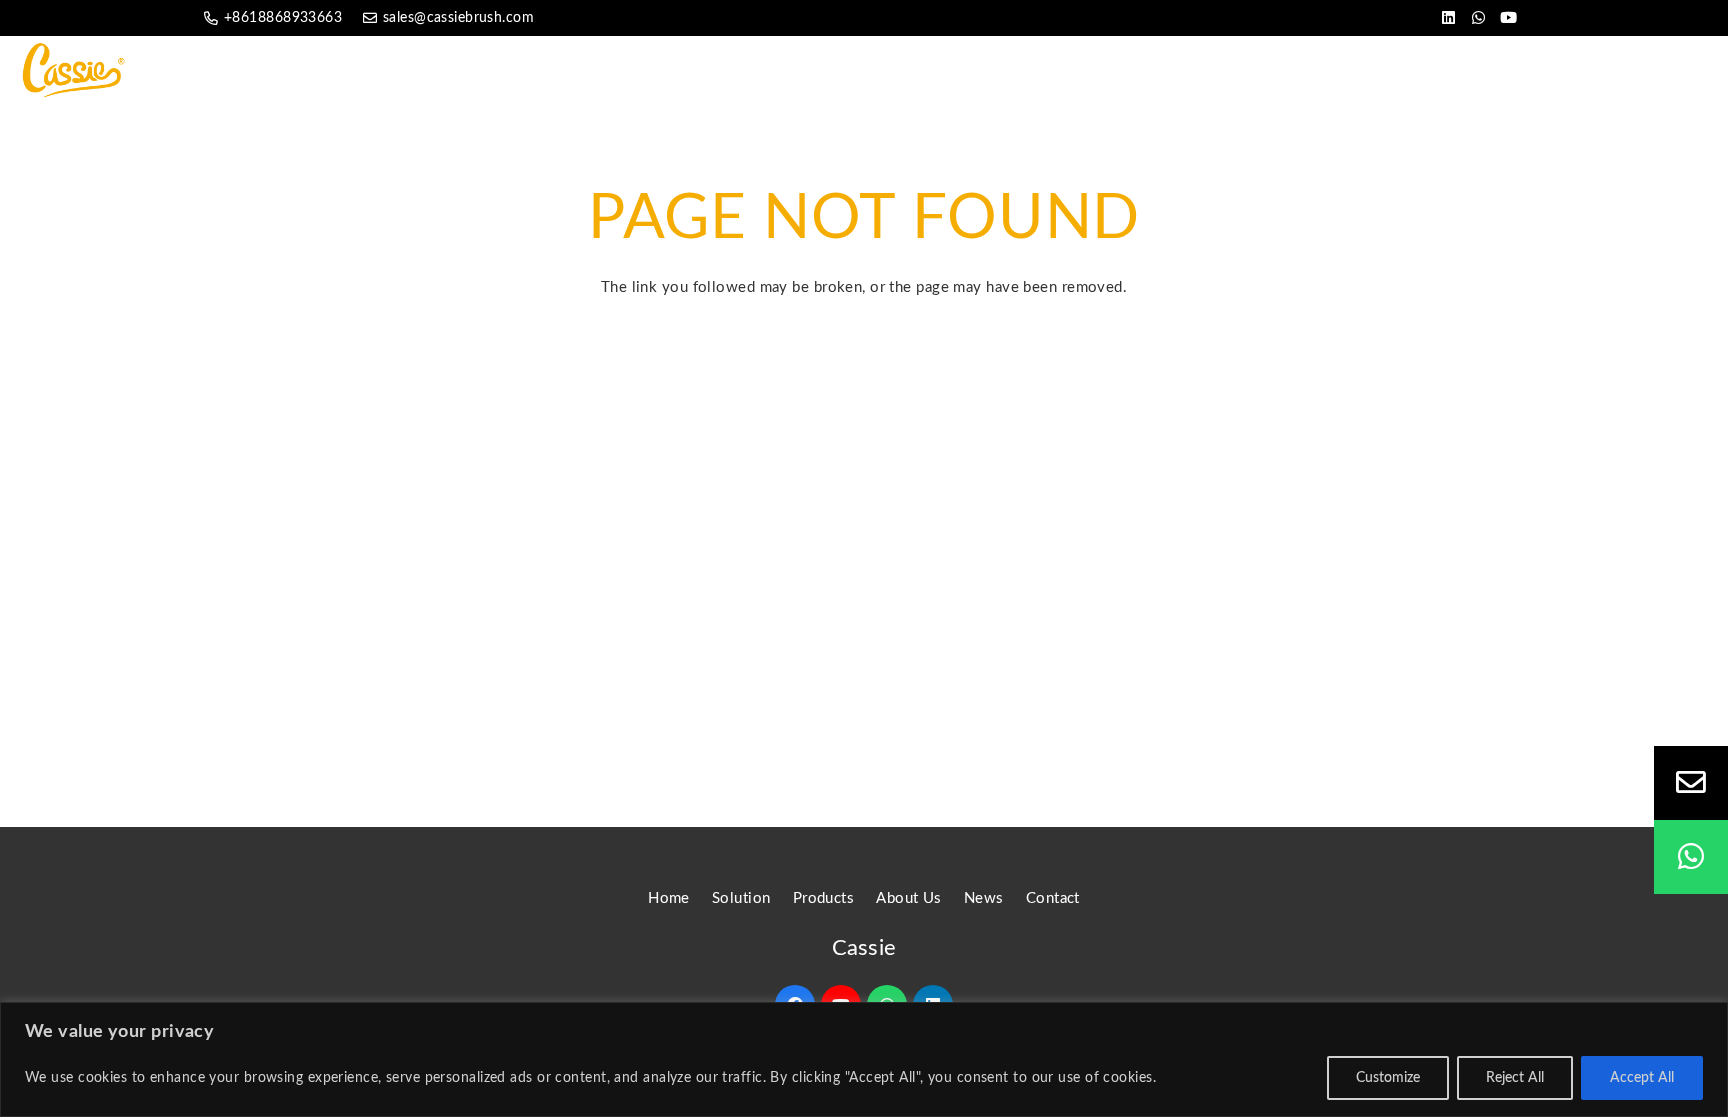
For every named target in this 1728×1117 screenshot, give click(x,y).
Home (669, 898)
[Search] (1695, 69)
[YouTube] (1509, 18)
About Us (909, 898)
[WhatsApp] (1479, 18)
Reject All (1515, 1078)
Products (824, 898)
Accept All (1642, 1078)
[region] (864, 1059)
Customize (1388, 1078)
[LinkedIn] (1449, 18)
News (984, 898)
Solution (741, 898)
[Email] (1691, 783)
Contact (1053, 898)
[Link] (78, 70)
